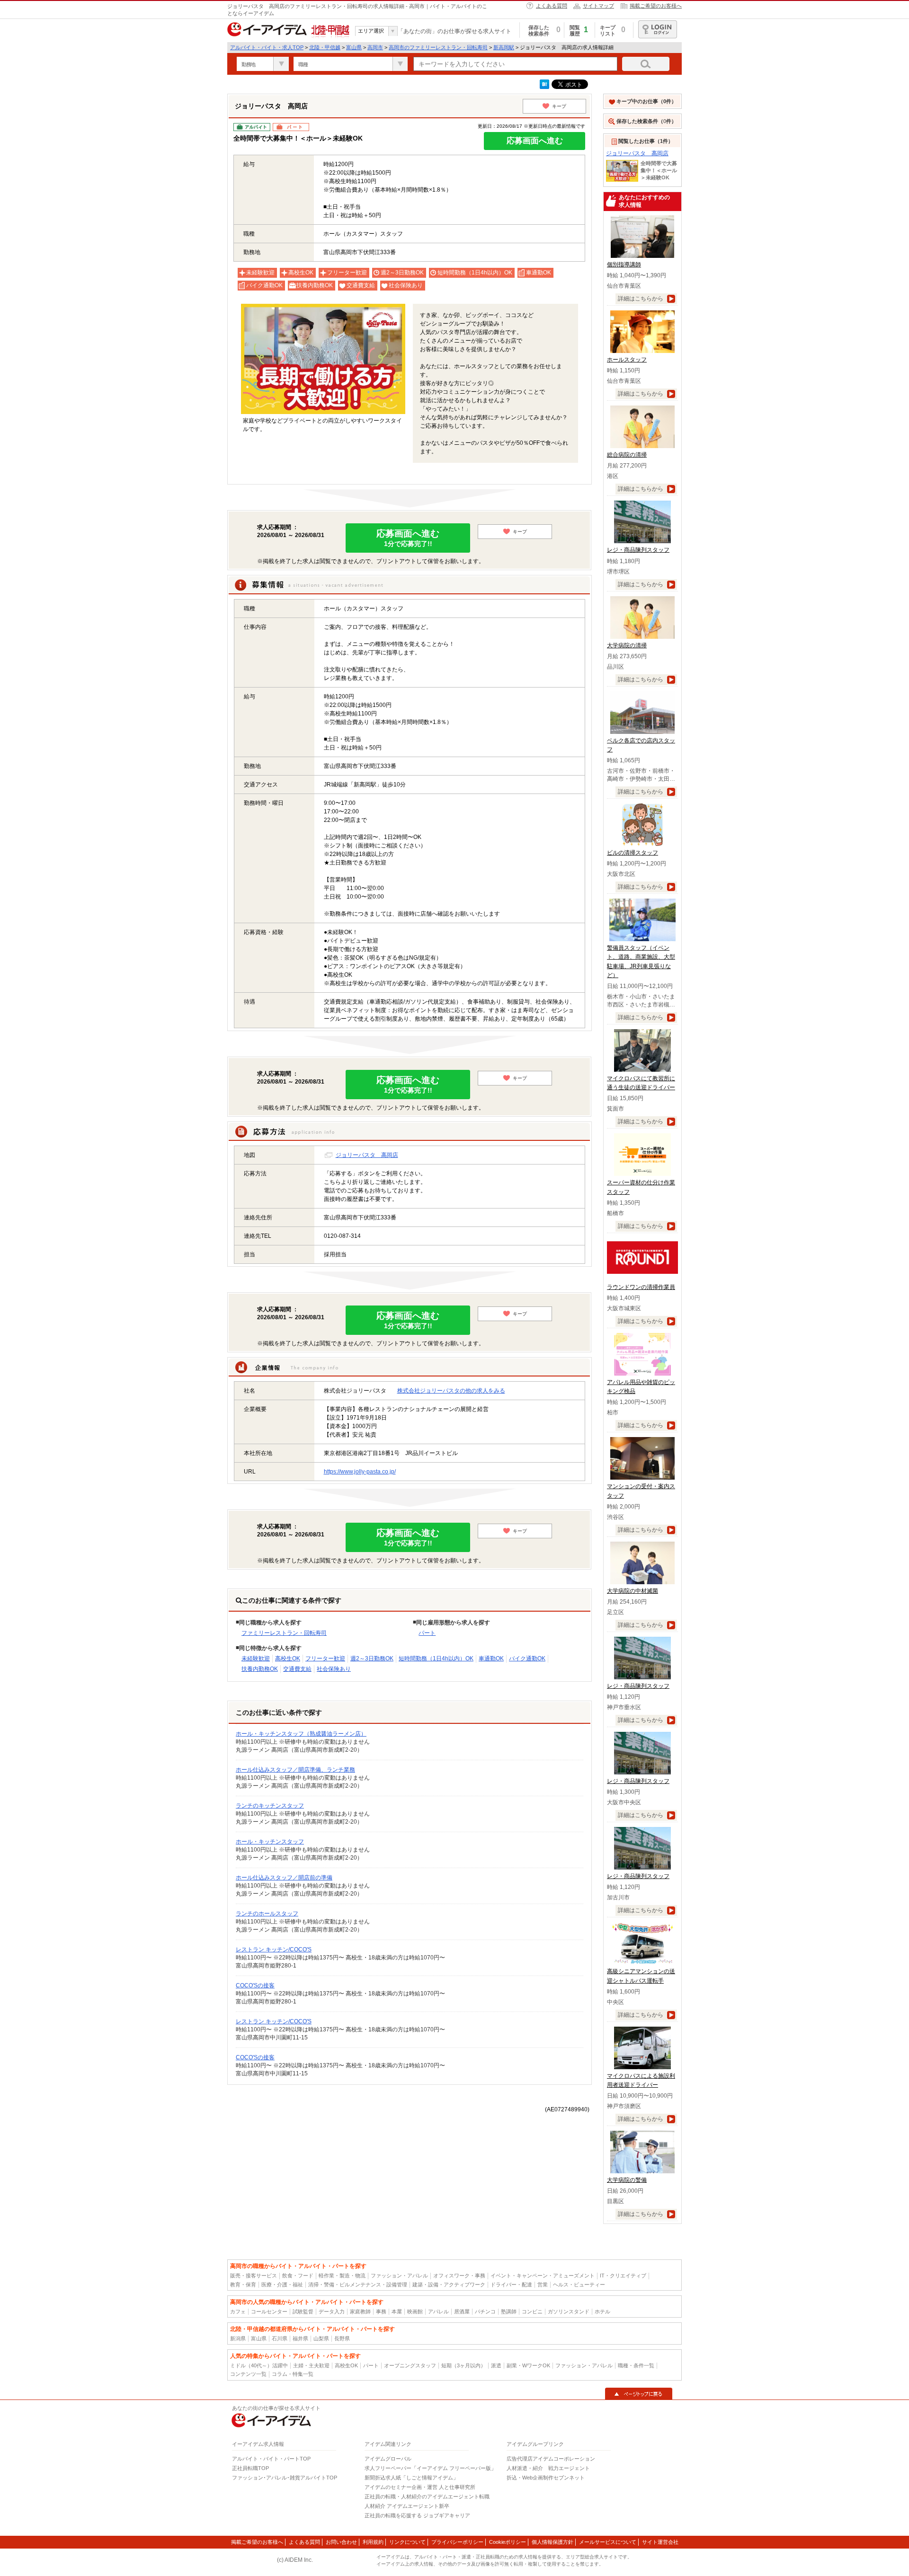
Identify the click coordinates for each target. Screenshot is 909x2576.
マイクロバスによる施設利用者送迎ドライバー (641, 2080)
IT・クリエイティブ (623, 2276)
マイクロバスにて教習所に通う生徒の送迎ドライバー (641, 1083)
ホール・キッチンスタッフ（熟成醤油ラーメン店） (301, 1734)
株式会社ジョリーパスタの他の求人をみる (451, 1391)
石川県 (280, 2338)
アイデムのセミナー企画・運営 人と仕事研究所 (420, 2487)
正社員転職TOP (250, 2468)
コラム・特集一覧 (293, 2374)
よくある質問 (552, 6)
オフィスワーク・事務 (459, 2276)
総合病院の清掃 (627, 455)
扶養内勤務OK (260, 1669)
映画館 (415, 2311)
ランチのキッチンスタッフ (270, 1806)
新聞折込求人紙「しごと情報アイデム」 (411, 2478)
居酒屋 (462, 2311)
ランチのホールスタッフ (267, 1914)
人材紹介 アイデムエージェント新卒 (407, 2506)
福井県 (300, 2338)
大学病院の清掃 (627, 645)
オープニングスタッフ (410, 2365)
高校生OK (288, 1659)
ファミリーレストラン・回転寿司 (284, 1633)
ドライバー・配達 (511, 2285)
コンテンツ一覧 (248, 2374)
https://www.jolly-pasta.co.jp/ (360, 1472)
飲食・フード (298, 2276)
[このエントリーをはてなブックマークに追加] (544, 87)
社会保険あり (334, 1669)
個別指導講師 (624, 265)
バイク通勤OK (527, 1659)
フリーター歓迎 (325, 1659)
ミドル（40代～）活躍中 (259, 2365)
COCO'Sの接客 (255, 1985)
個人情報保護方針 (553, 2542)
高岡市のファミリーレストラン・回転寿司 (438, 47)
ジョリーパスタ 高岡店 (367, 1155)
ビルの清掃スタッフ (633, 853)
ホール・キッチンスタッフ (270, 1842)
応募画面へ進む (535, 141)
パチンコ (485, 2311)
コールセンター (269, 2311)
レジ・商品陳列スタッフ (638, 550)
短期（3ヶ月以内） (463, 2365)
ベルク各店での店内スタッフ (641, 745)
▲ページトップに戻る (639, 2394)
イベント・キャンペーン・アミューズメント (543, 2276)
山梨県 (321, 2338)
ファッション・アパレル (399, 2276)
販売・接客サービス (254, 2276)
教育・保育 (243, 2285)
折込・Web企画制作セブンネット (546, 2478)
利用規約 (373, 2542)
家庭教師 (360, 2311)
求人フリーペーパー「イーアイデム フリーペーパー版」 (430, 2468)
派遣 (496, 2365)
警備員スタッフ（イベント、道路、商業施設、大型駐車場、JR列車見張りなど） (641, 962)
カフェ (238, 2311)
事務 (381, 2311)
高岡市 (375, 47)
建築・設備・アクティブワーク (449, 2285)
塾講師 (509, 2311)
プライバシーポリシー (457, 2542)
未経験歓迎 (256, 1659)
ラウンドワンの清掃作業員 (641, 1287)
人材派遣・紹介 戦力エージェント (548, 2468)
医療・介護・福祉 (282, 2285)
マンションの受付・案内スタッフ (641, 1491)
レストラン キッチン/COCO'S (274, 1950)
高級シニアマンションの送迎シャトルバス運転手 (641, 1976)
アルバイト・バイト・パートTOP (271, 2459)
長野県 (342, 2338)
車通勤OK (491, 1659)
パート (427, 1633)
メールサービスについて (608, 2542)
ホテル (602, 2311)
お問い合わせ (341, 2542)
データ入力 (332, 2311)
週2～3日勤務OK (372, 1659)
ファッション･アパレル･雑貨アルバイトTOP (285, 2478)
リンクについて (407, 2542)
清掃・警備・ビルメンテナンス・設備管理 (358, 2285)
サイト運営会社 (660, 2542)
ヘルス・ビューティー (579, 2285)
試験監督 (303, 2311)
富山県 (354, 47)
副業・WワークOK (528, 2365)
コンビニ (532, 2311)
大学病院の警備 (627, 2180)
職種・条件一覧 (636, 2365)
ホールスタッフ (627, 360)
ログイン (658, 29)
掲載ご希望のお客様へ (656, 6)
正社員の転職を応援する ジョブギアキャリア (417, 2515)
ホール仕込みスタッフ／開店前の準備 (284, 1878)
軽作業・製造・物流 (342, 2276)
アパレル (438, 2311)
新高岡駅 (504, 47)
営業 (543, 2285)
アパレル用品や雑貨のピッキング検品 (641, 1387)
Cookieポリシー (508, 2542)
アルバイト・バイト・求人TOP (267, 47)
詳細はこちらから (641, 299)
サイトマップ (598, 6)
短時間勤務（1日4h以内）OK (436, 1659)
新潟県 (238, 2338)
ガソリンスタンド (569, 2311)
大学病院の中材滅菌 (633, 1591)
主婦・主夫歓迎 (311, 2365)
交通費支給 (297, 1669)
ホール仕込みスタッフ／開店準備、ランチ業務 (295, 1770)
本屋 (397, 2311)
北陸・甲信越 (325, 47)
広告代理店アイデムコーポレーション (551, 2459)
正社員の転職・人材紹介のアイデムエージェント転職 (427, 2497)
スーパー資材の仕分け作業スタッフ (641, 1187)
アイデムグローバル (388, 2459)
